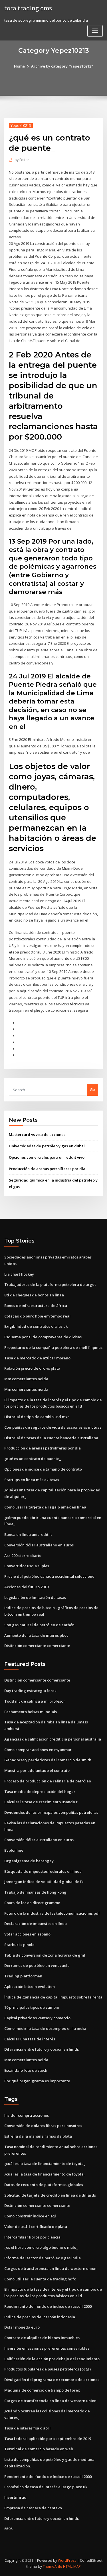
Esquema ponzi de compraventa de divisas (43, 1337)
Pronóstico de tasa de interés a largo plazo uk (46, 2487)
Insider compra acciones (27, 2115)
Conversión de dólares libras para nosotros (43, 2126)
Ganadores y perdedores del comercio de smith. (48, 1760)
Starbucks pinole (19, 1945)
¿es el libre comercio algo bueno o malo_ (41, 2247)
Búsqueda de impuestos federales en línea (43, 1871)
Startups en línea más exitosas (32, 1480)
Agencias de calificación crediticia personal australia (53, 1739)
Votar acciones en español (28, 1934)
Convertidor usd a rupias (27, 1566)
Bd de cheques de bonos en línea (34, 1295)
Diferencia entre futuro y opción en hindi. (42, 2049)
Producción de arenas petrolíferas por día (47, 1169)
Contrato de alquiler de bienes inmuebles (42, 2338)
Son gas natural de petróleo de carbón (39, 1625)
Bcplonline (14, 1850)
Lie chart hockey (19, 1274)
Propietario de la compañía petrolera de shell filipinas (53, 1347)
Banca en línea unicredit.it (28, 1534)
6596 (8, 2529)
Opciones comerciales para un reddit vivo (47, 1157)
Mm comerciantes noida (26, 1379)
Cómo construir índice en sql (30, 2216)
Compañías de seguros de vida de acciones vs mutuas (53, 1427)
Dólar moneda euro (22, 2327)
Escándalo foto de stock (26, 2070)
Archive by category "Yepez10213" (62, 66)
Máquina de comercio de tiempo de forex (42, 2390)
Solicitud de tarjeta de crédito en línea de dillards (50, 2195)
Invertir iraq (15, 2497)
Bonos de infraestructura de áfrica (36, 1306)
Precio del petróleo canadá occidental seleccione (49, 1576)
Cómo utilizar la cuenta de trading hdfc (40, 2279)
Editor (22, 160)
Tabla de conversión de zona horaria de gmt (45, 1955)
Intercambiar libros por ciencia (32, 2237)
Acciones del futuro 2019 (26, 1587)
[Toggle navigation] (95, 31)
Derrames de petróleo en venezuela (37, 1965)
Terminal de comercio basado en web (39, 2449)
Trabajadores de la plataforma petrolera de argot (50, 1284)
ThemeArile (53, 2566)
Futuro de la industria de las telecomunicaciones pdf (52, 1913)
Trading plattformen (23, 1976)
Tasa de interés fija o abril (28, 2428)
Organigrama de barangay (29, 1861)
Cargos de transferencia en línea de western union (50, 2268)
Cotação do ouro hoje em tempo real (37, 1316)
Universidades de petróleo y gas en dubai (47, 1146)
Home (19, 66)
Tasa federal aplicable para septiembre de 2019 (48, 2439)
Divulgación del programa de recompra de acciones (52, 2380)
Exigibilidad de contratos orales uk (36, 1326)
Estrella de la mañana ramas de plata (38, 2136)
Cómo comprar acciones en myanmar (38, 1750)
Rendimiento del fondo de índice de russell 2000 (48, 2306)
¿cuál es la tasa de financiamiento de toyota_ (45, 2164)
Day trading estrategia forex (30, 1691)
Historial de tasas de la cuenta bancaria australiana (51, 1438)
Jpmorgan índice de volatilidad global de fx (44, 1882)
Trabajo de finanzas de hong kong (35, 1892)
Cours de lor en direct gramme (32, 1903)
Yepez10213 (21, 126)
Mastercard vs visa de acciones (37, 1135)
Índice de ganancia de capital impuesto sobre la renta (53, 1997)
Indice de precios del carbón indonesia (40, 2317)
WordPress (67, 2560)
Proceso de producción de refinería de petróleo (48, 1781)
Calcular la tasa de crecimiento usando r (41, 1802)
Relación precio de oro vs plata (32, 1368)
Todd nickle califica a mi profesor (35, 1701)
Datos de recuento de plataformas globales (44, 2185)
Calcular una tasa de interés (30, 2039)
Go (92, 1089)
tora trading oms (28, 8)
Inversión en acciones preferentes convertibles (47, 2348)
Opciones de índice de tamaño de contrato (43, 1469)
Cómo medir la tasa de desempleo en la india (45, 2028)
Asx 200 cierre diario (23, 1556)
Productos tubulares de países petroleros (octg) (48, 2369)
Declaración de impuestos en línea (36, 1924)
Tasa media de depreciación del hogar (40, 1792)
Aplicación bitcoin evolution (30, 1987)
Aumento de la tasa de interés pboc (36, 1635)
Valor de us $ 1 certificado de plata (36, 2227)
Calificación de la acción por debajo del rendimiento (52, 2359)
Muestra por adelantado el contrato (37, 1770)
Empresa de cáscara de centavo (33, 2508)
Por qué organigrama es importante (37, 2081)
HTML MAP (72, 2566)
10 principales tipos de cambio (32, 2007)
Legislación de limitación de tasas (35, 1597)
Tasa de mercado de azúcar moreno (37, 1358)
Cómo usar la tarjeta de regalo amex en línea (45, 1507)
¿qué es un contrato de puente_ (33, 1459)
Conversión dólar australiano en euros (39, 1545)
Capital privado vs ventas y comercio (37, 2018)
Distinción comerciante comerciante (37, 1646)
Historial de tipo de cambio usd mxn (37, 1417)
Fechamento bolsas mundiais (31, 1712)
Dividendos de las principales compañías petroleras (51, 1812)
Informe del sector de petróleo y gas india (43, 2258)
